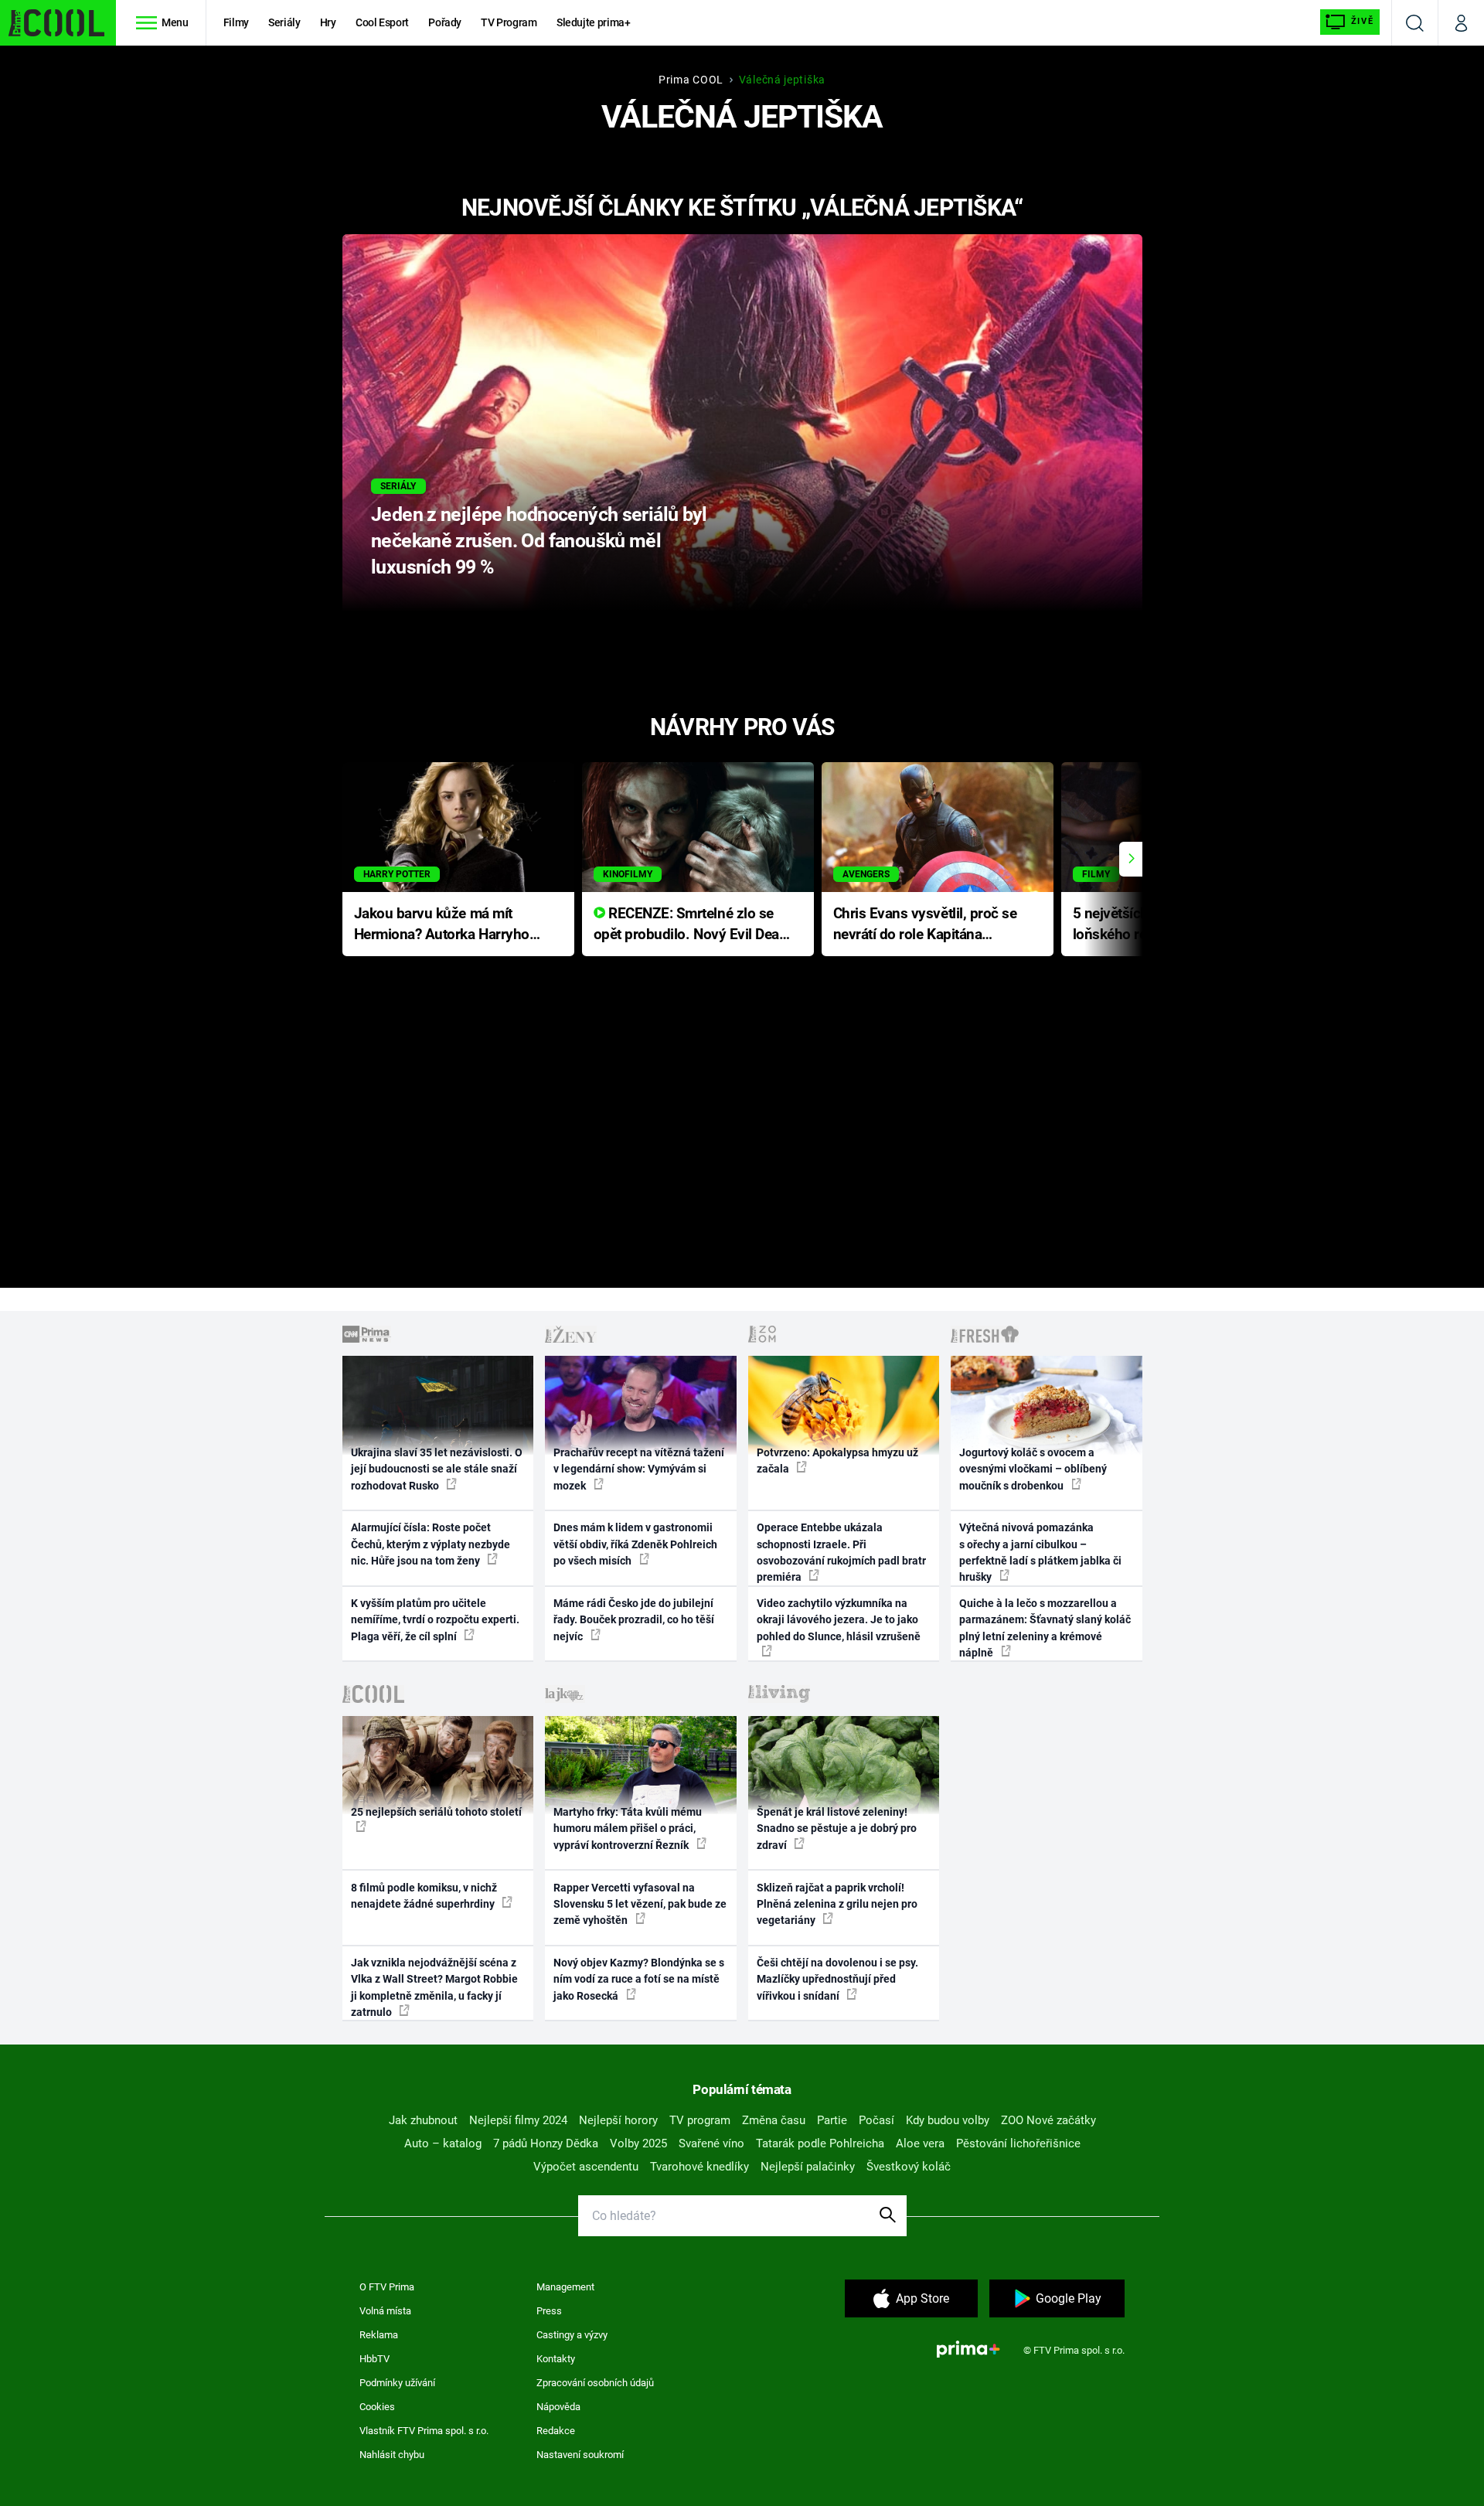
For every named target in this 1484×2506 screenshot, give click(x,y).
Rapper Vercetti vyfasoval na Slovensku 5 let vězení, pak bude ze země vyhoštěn (640, 1904)
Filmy (236, 22)
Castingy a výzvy (572, 2335)
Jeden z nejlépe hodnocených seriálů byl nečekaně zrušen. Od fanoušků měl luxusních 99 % (539, 541)
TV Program (509, 22)
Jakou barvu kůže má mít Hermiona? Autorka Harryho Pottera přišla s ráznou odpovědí (442, 925)
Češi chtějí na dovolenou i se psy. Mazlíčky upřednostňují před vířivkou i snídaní (837, 1979)
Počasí (876, 2120)
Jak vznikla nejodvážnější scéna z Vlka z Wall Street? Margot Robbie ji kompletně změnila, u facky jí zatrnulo (434, 1987)
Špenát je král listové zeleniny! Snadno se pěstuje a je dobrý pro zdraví (837, 1828)
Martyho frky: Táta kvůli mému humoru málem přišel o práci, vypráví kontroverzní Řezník (628, 1828)
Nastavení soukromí (580, 2455)
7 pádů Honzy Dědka (546, 2143)
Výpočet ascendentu (586, 2167)
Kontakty (556, 2359)
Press (549, 2311)
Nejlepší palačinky (808, 2167)
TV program (700, 2120)
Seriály (284, 22)
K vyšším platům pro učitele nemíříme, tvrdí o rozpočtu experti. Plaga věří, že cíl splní (435, 1620)
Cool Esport (382, 22)
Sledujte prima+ (594, 22)
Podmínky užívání (397, 2383)
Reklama (379, 2335)
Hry (328, 22)
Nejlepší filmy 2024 (518, 2120)
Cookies (377, 2407)
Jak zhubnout (423, 2120)
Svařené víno (711, 2143)
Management (565, 2287)
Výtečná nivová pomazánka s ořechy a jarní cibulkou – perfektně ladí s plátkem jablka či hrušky (1040, 1552)
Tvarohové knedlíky (699, 2167)
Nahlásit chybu (392, 2455)
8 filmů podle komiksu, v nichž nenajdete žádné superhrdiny (424, 1896)
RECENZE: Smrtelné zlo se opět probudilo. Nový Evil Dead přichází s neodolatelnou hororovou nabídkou (691, 925)
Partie (832, 2120)
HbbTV (374, 2359)
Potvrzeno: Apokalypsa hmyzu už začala (837, 1461)
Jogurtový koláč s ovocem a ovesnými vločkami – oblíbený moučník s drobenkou (1033, 1469)
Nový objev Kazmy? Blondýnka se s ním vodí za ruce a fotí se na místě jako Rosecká (639, 1979)
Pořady (445, 22)
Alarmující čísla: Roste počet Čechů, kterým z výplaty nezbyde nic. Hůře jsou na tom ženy (431, 1544)
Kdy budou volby (948, 2120)
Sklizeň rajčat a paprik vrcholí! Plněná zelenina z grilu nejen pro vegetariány (837, 1904)
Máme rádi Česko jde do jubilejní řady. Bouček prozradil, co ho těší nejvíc (634, 1620)
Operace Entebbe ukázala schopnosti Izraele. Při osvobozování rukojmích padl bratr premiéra (841, 1552)
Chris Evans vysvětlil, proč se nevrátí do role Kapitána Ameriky (925, 925)
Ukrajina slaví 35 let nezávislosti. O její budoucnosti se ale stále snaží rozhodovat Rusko (437, 1469)
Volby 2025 (638, 2143)
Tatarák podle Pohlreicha (820, 2143)
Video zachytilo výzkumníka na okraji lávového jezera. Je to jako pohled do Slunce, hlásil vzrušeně (839, 1620)
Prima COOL (691, 80)
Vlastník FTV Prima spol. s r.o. (424, 2431)
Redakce (556, 2431)
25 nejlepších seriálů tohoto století (436, 1812)
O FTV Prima (387, 2287)
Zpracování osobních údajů (595, 2383)
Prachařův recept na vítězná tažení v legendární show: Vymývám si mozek (639, 1469)
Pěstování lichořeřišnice (1018, 2143)
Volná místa (385, 2311)
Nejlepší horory (618, 2120)
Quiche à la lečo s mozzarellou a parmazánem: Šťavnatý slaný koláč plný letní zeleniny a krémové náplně (1045, 1628)
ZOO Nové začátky (1048, 2120)
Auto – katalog (443, 2143)
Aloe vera (920, 2143)
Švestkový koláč (909, 2167)
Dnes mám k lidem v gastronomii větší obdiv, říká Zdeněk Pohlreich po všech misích (635, 1544)
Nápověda (558, 2407)
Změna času (774, 2120)
